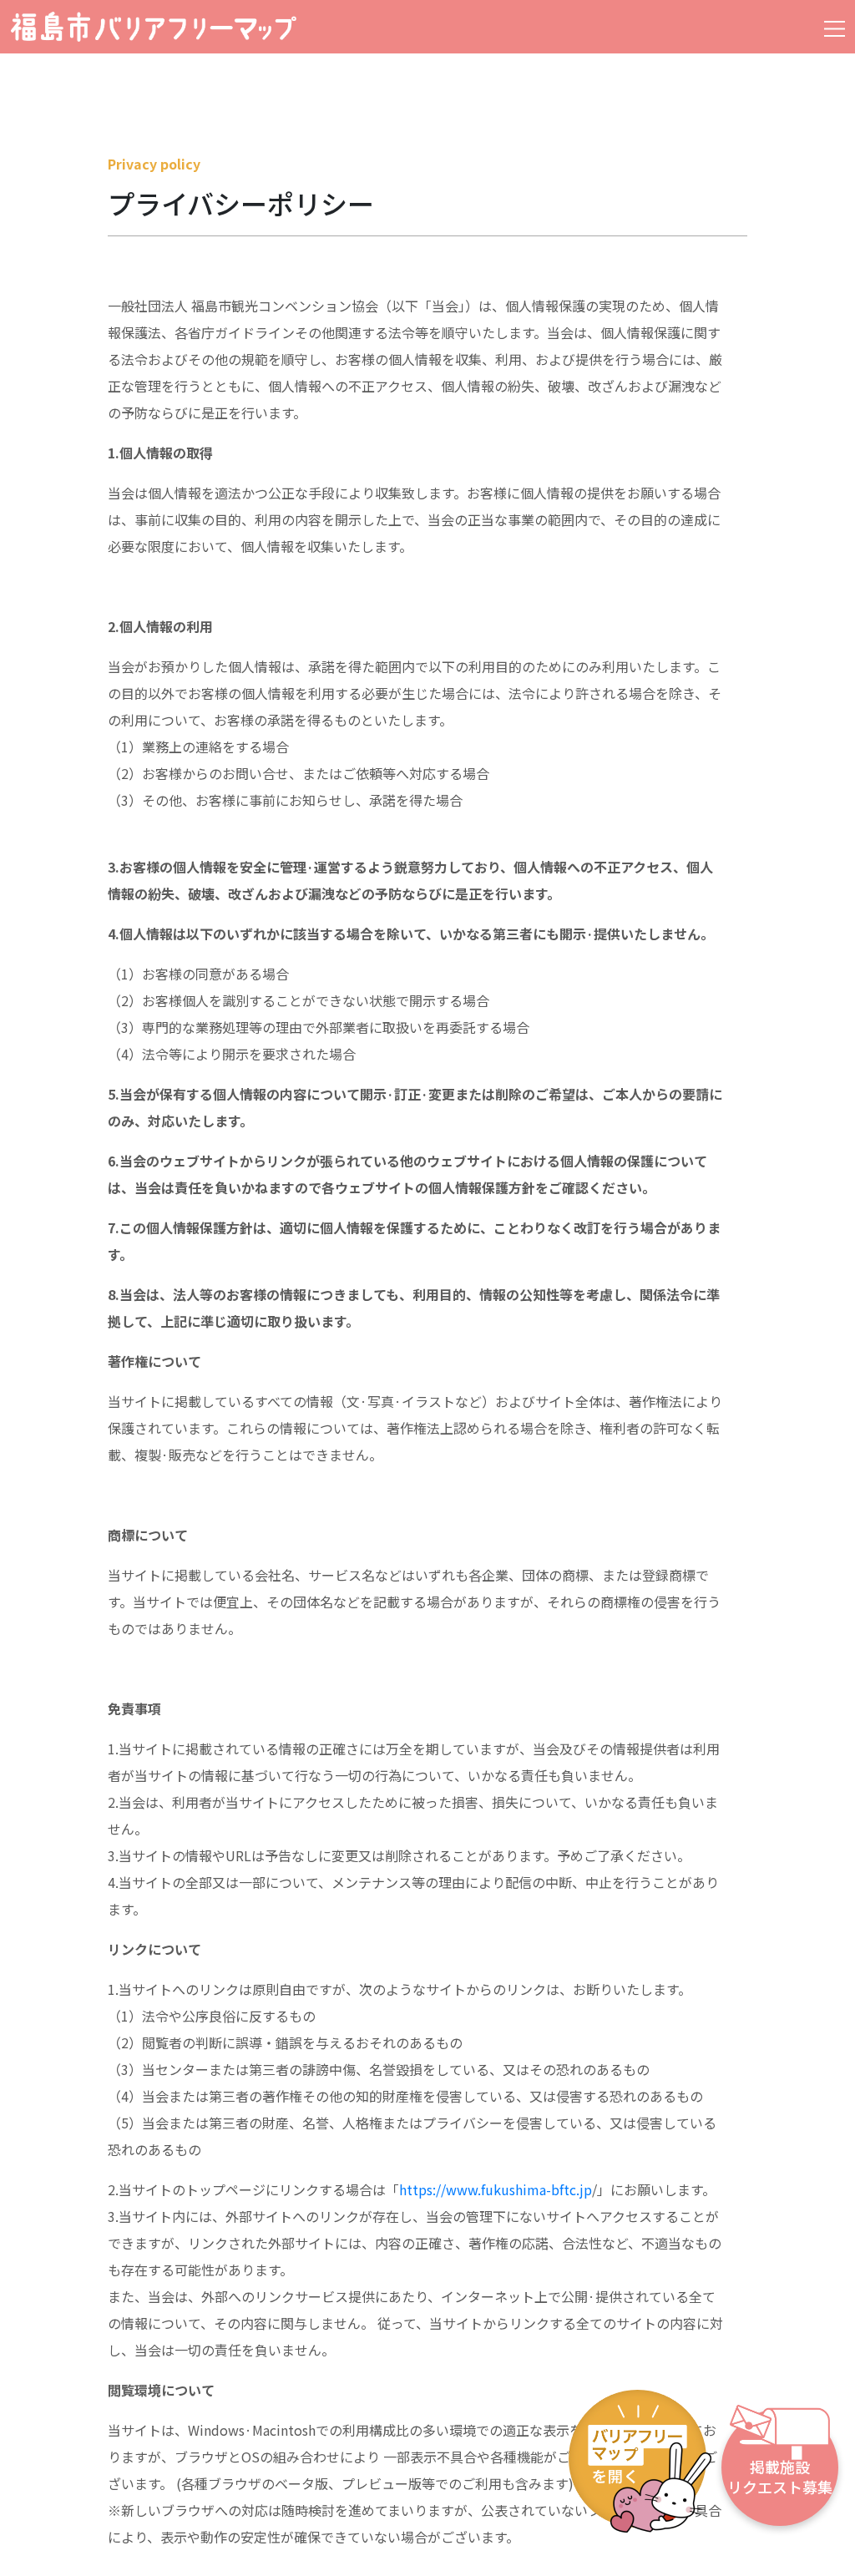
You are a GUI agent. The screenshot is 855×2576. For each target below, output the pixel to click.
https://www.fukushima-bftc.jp (496, 2189)
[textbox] (421, 1421)
